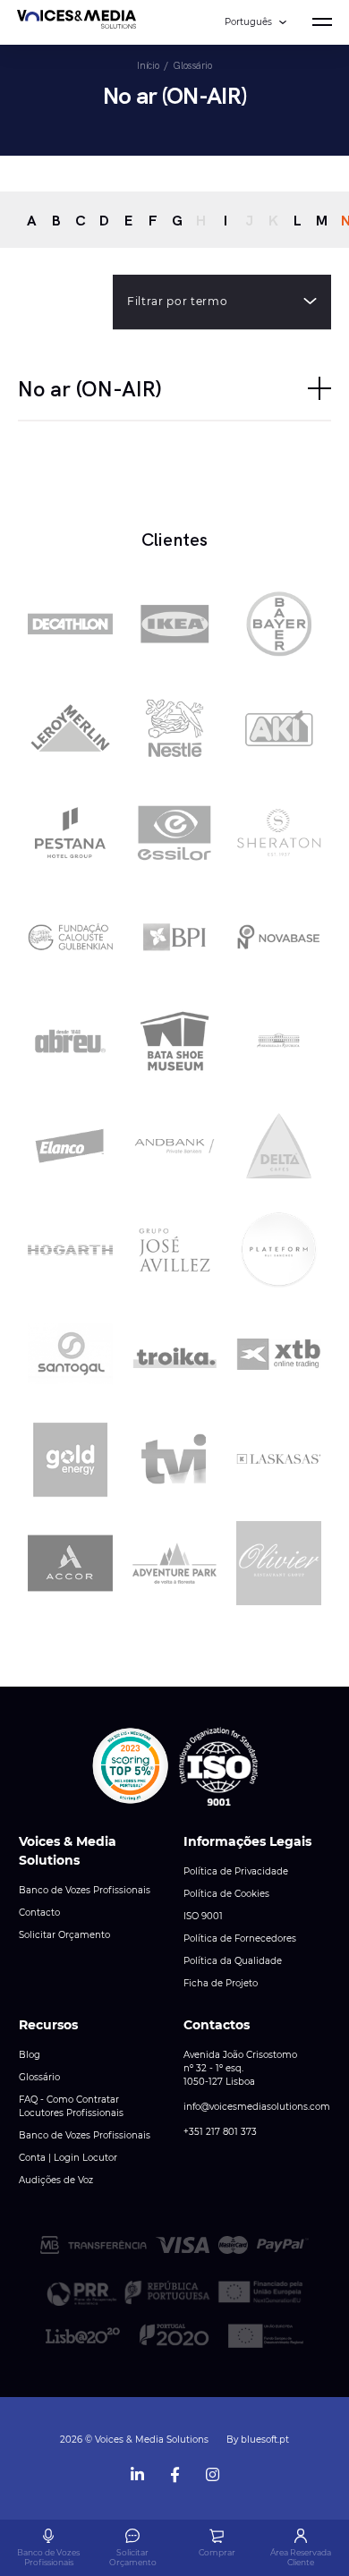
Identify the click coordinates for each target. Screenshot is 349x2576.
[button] (174, 388)
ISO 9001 (203, 1916)
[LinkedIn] (137, 2471)
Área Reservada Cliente (301, 2557)
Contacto (39, 1913)
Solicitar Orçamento (64, 1935)
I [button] (226, 220)
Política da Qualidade (233, 1961)
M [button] (322, 220)
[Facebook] (174, 2471)
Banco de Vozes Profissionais (85, 1890)
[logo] (77, 22)
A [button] (32, 220)
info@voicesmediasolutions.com (257, 2107)
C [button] (81, 220)
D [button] (104, 220)
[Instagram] (212, 2471)
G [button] (177, 220)
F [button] (153, 220)
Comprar (217, 2552)
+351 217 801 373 (220, 2132)
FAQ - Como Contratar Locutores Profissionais (71, 2106)
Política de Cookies (226, 1894)
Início (148, 65)
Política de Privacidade (236, 1871)
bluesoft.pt (265, 2440)
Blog (30, 2055)
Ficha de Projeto (221, 1983)
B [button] (56, 220)
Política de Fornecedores (240, 1938)
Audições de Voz (56, 2180)
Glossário (192, 65)
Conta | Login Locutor (68, 2158)
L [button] (298, 220)
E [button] (128, 220)
